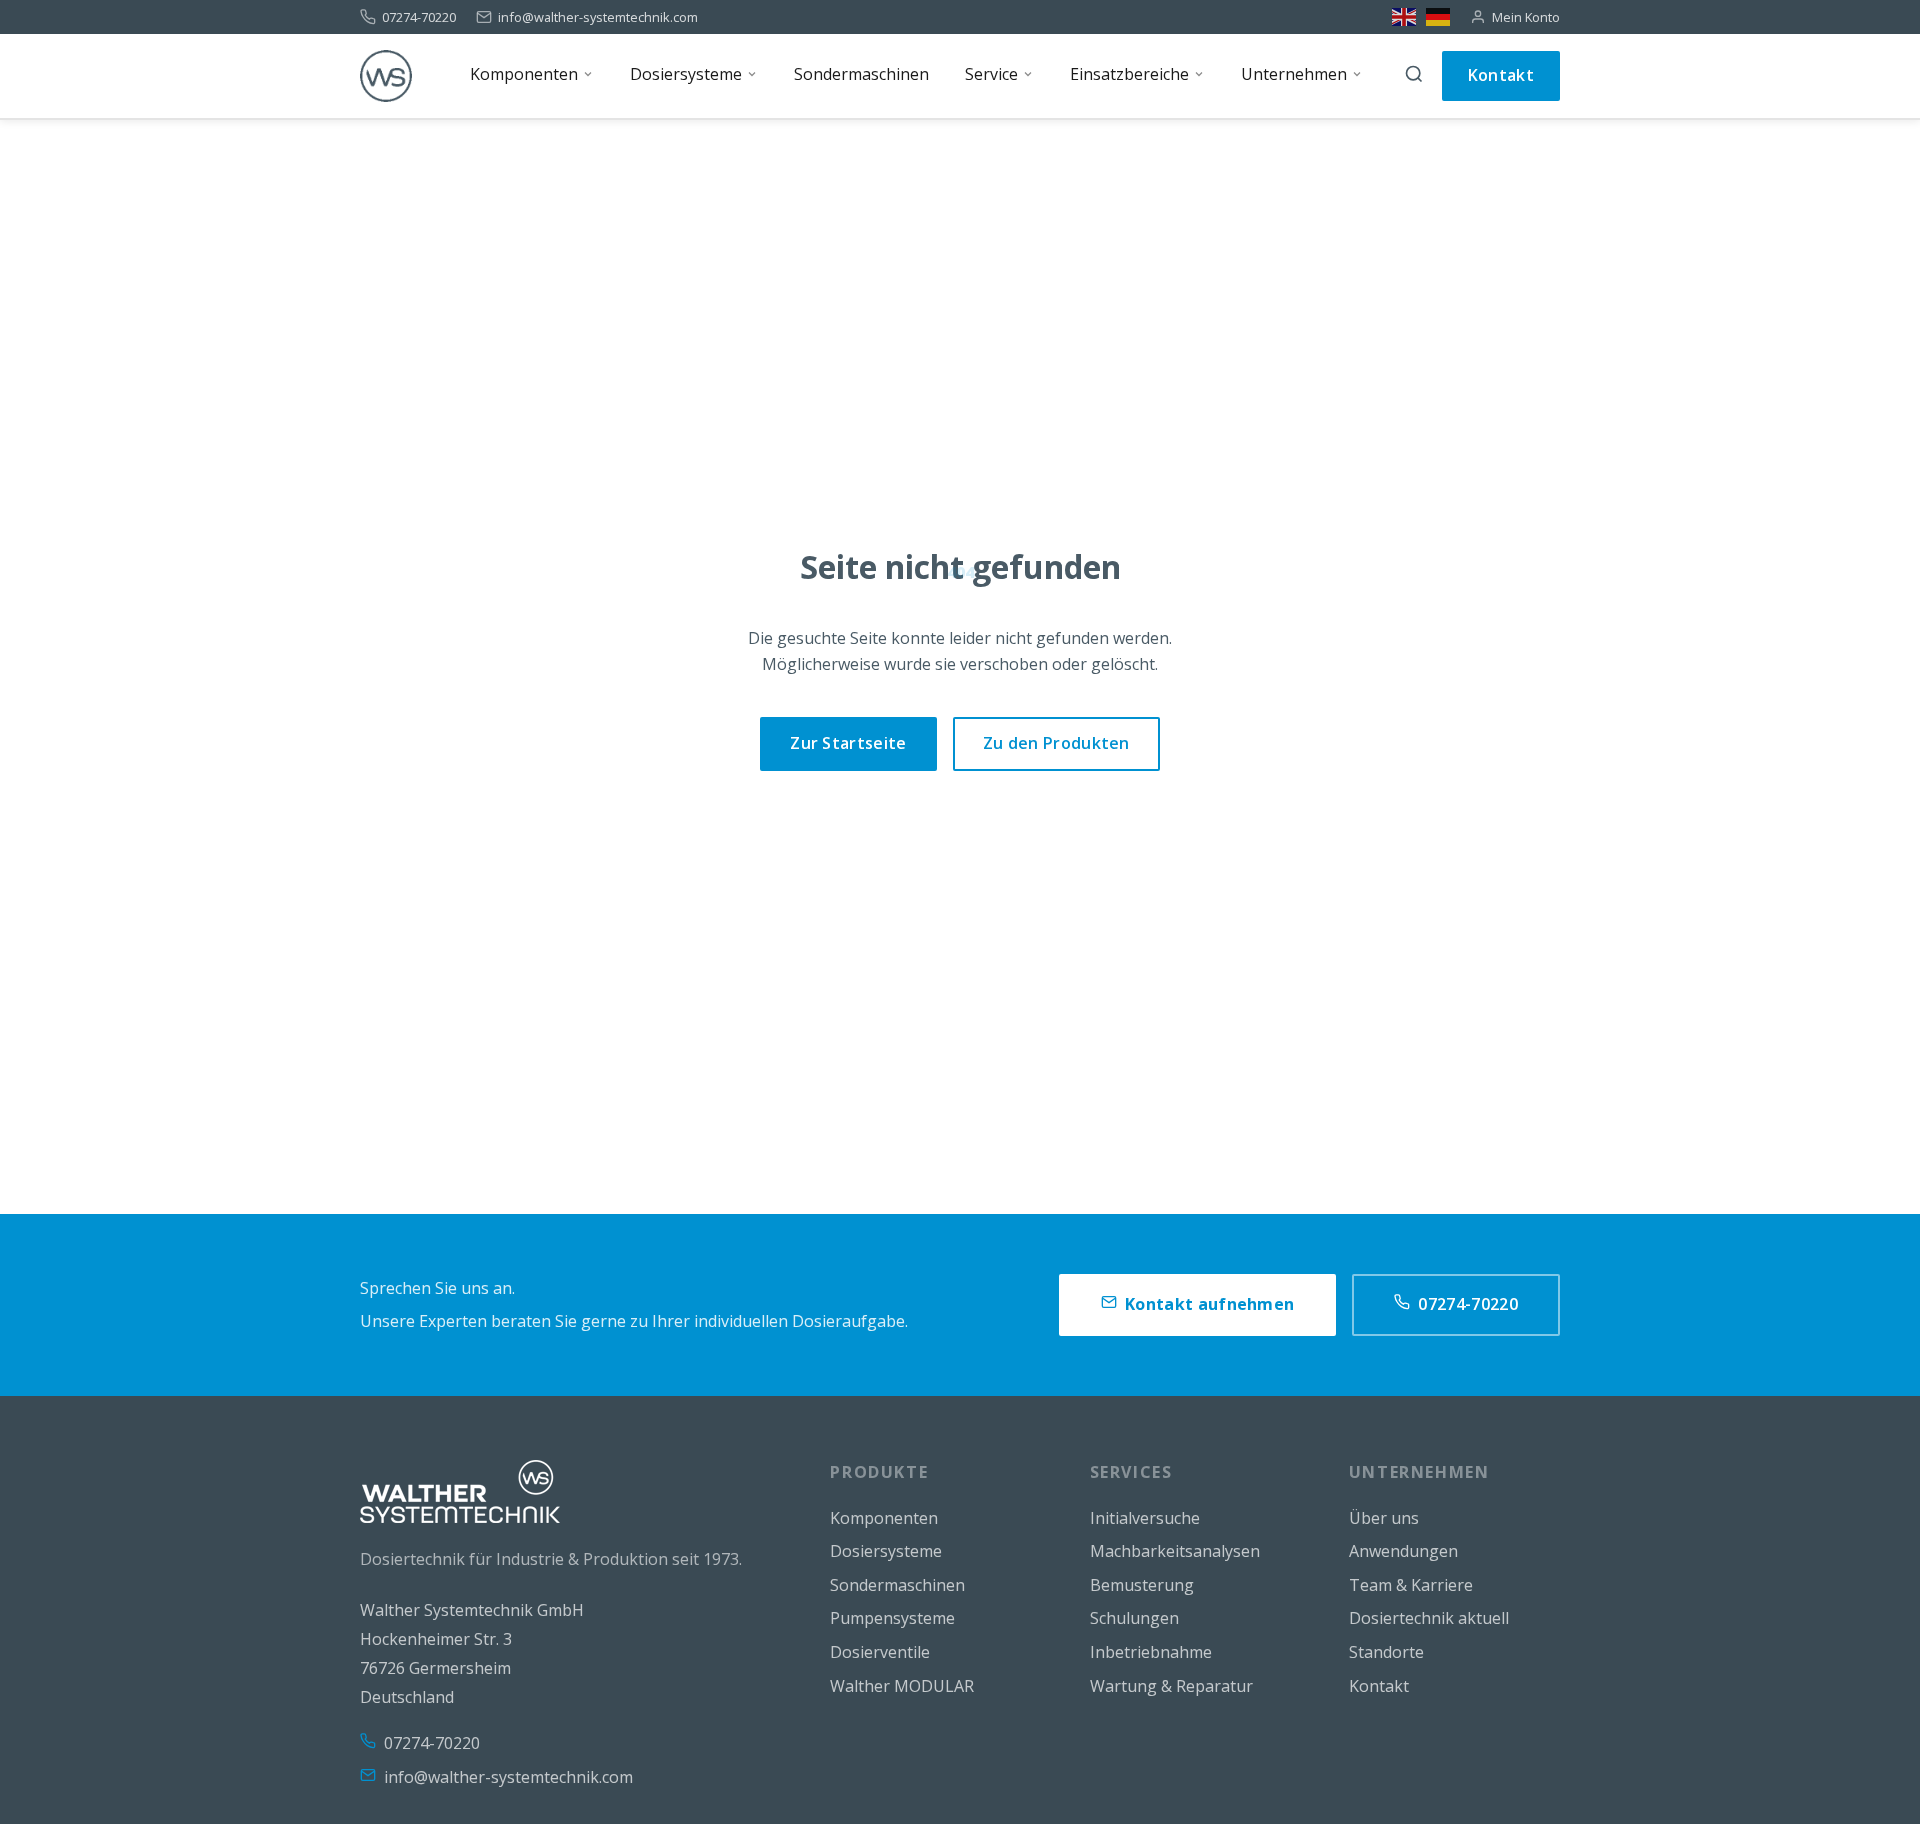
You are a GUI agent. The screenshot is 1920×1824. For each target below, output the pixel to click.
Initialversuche (1145, 1518)
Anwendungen (1403, 1551)
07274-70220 (419, 17)
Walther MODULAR (902, 1686)
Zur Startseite (848, 743)
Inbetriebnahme (1151, 1652)
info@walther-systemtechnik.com (598, 17)
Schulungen (1134, 1618)
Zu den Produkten (1056, 743)
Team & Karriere (1411, 1585)
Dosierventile (880, 1652)
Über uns (1384, 1518)
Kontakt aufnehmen (1209, 1304)
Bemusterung (1142, 1585)
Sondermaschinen (897, 1585)
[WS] (386, 76)
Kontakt (1501, 75)
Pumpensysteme (892, 1618)
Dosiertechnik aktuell (1429, 1618)
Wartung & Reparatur (1171, 1686)
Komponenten (884, 1518)
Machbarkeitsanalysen (1175, 1551)
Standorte (1386, 1652)
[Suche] (1414, 76)
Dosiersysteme (886, 1551)
